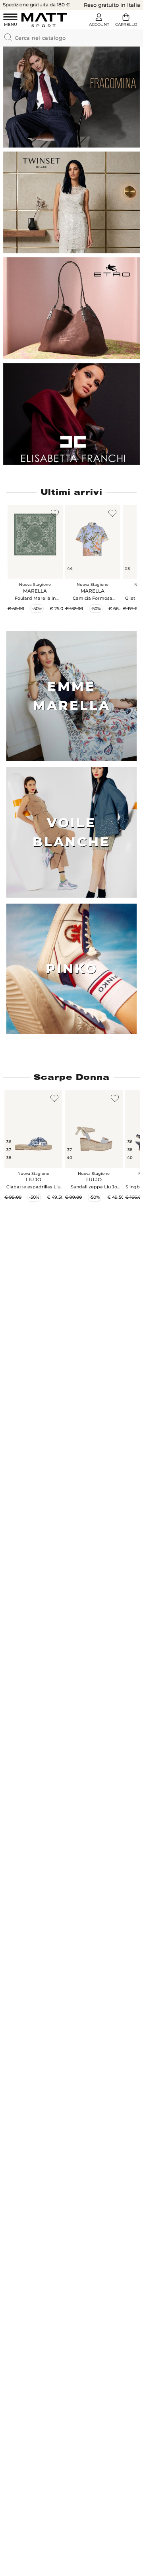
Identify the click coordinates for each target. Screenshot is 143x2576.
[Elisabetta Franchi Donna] (71, 414)
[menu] (10, 21)
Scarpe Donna (72, 1077)
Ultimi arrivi (72, 492)
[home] (44, 20)
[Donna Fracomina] (71, 97)
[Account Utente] (99, 21)
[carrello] (126, 21)
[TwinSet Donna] (71, 202)
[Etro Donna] (71, 308)
